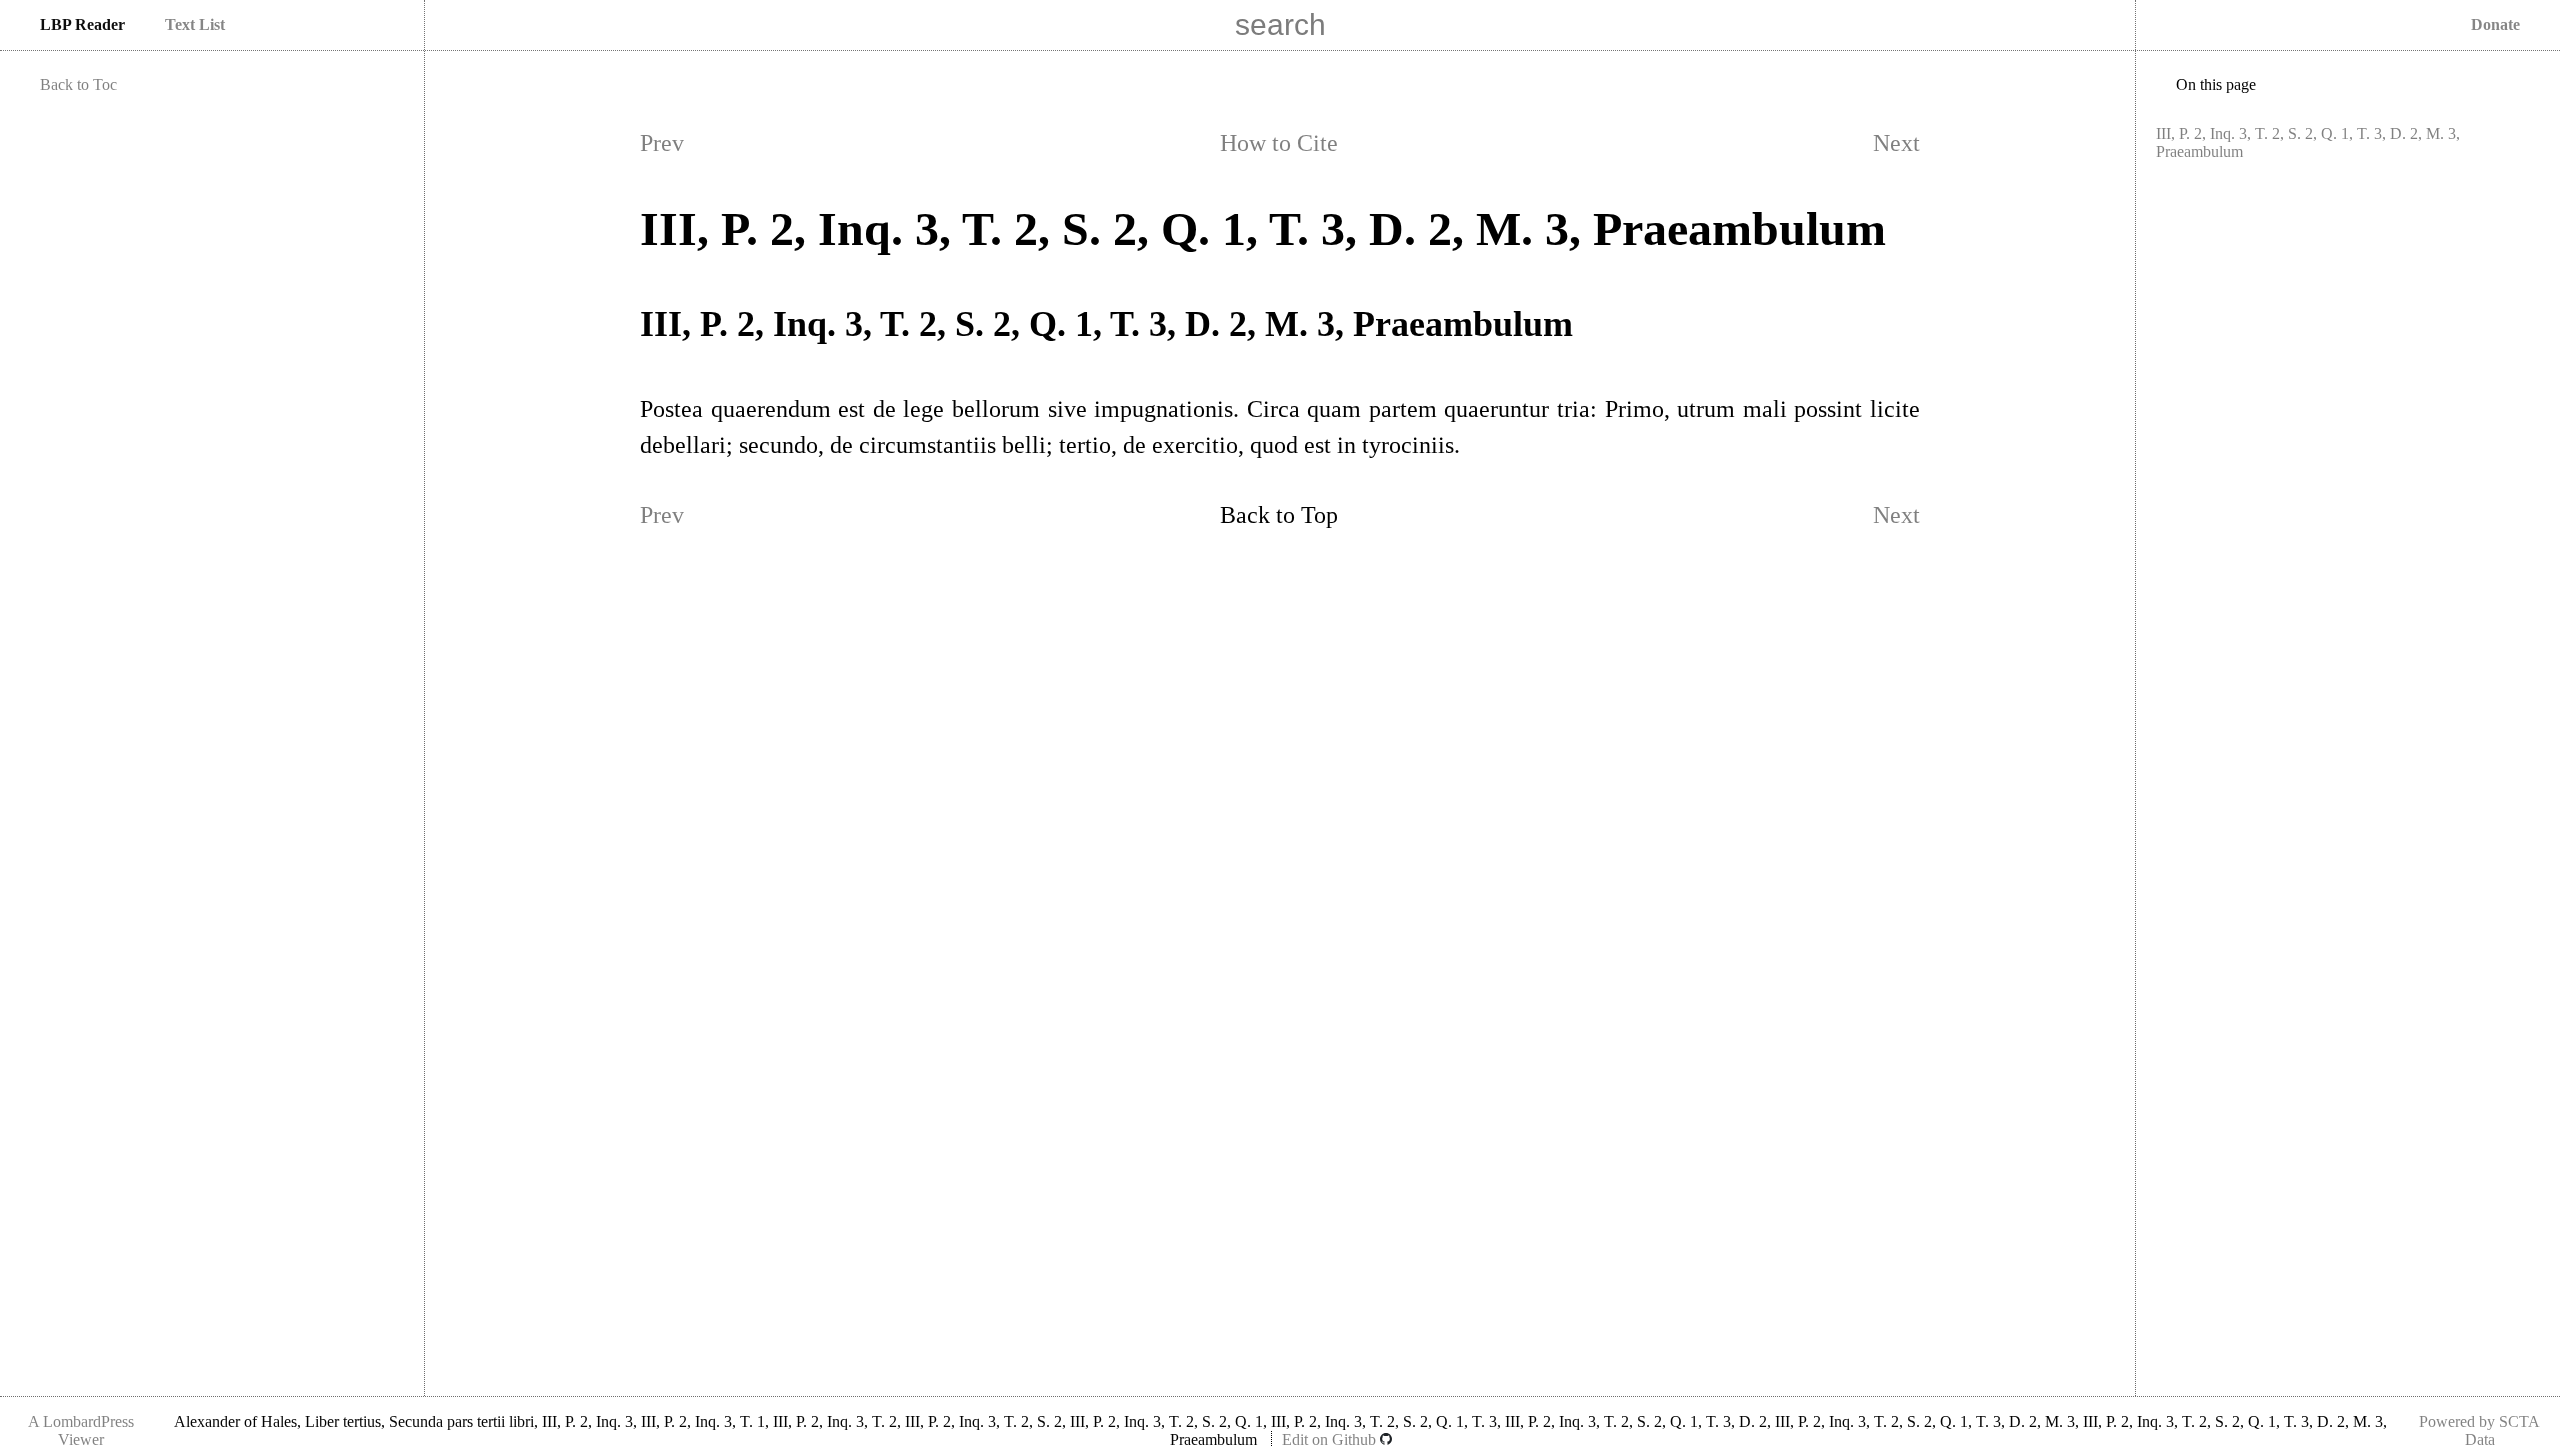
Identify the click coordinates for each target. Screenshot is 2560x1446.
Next (1896, 143)
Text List (195, 24)
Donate (2495, 24)
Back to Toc (78, 84)
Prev (662, 143)
